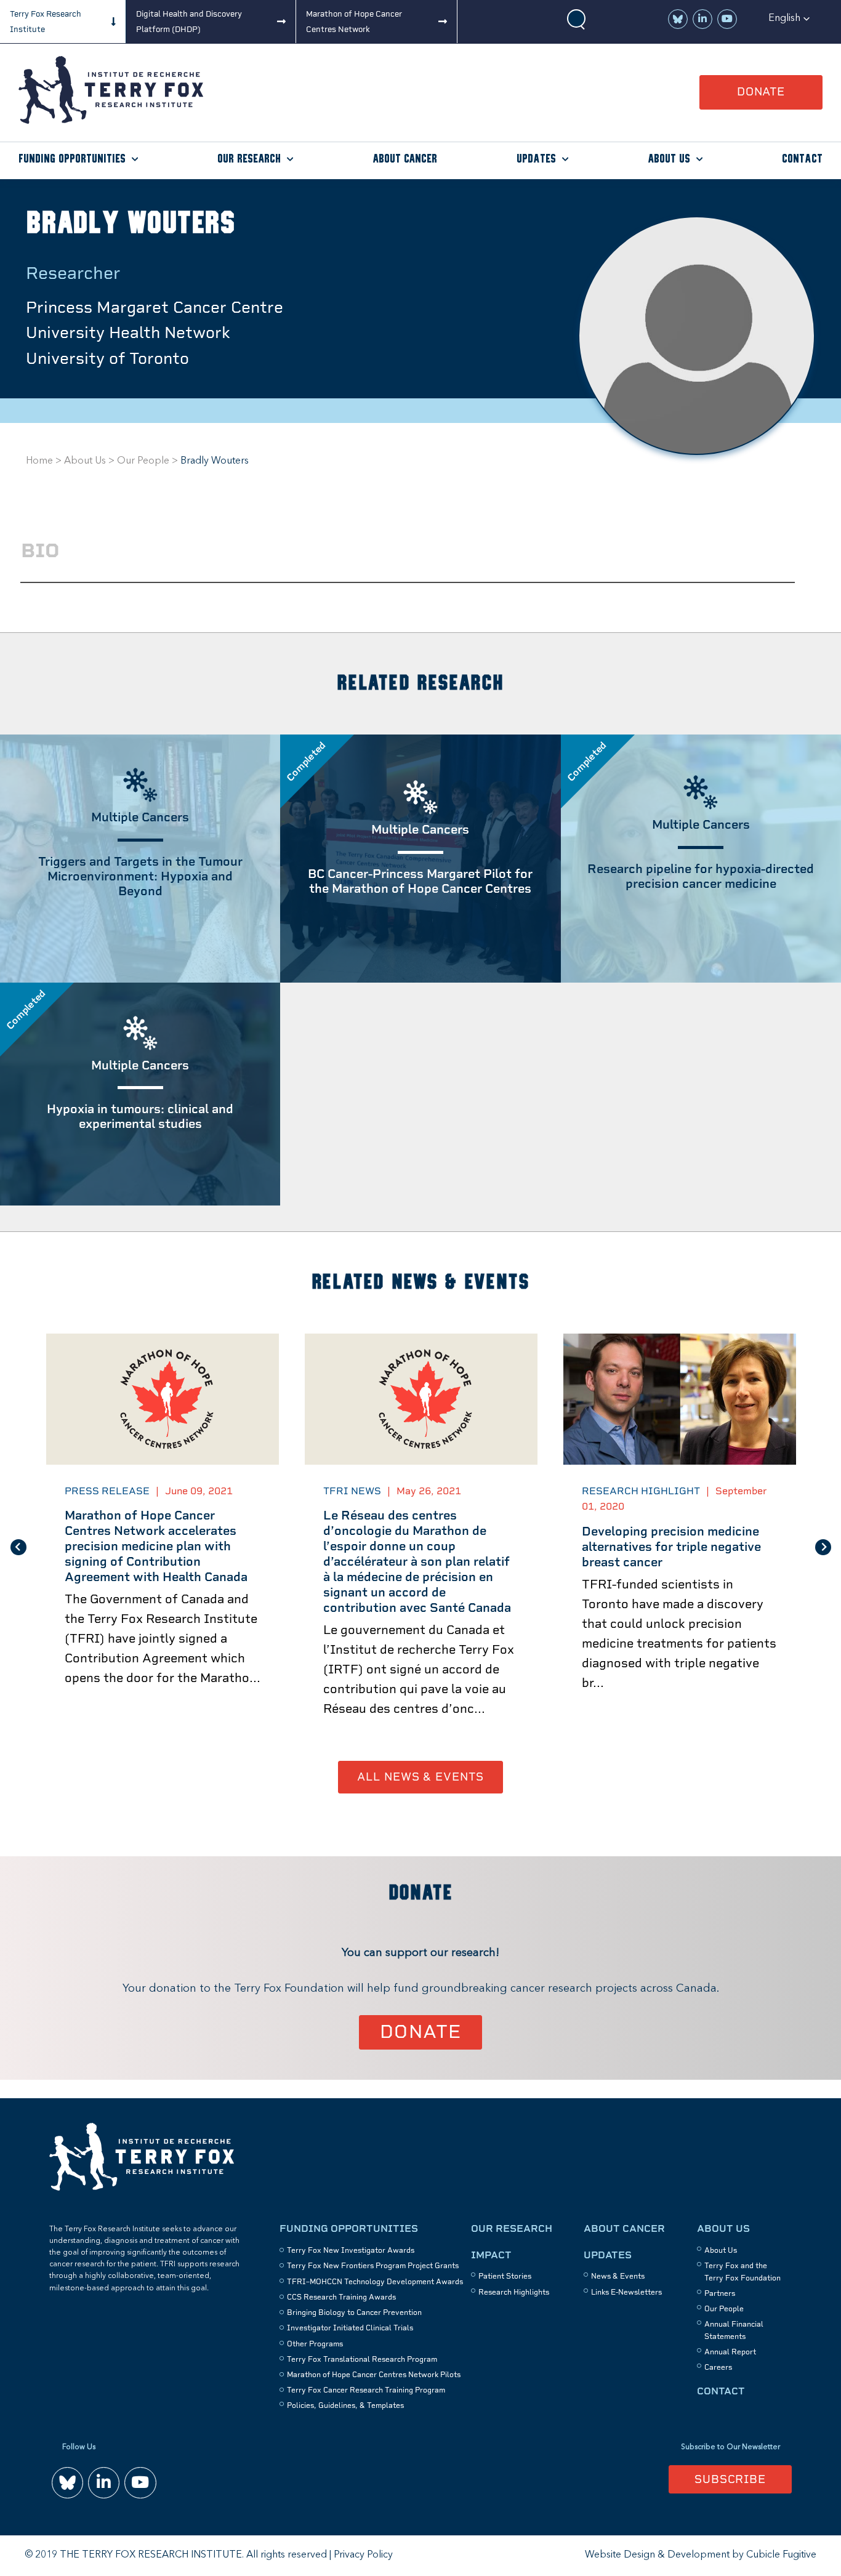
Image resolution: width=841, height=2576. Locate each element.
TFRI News (352, 1491)
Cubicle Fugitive (781, 2555)
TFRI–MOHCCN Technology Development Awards (375, 2282)
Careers (718, 2367)
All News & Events (420, 1777)
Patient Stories (505, 2276)
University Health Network (128, 332)
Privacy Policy (363, 2555)
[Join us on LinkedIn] (702, 19)
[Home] (111, 121)
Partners (720, 2293)
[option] (163, 1547)
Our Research (249, 159)
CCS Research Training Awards (341, 2297)
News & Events (618, 2276)
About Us (669, 159)
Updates (536, 159)
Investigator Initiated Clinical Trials (350, 2328)
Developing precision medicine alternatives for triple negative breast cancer (671, 1547)
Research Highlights (514, 2292)
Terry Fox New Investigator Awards (351, 2250)
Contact (802, 159)
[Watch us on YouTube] (727, 19)
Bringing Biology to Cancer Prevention (354, 2312)
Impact (491, 2255)
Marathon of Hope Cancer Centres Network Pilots (374, 2375)
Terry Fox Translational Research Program (362, 2359)
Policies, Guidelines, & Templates (345, 2405)
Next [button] (823, 1547)
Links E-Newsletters (626, 2292)
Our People (143, 461)
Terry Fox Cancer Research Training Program (366, 2390)
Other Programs (315, 2344)
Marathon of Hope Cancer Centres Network (354, 22)
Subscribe (730, 2479)
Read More (420, 982)
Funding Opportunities (72, 159)
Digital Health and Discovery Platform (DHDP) (189, 22)
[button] (789, 18)
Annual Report (730, 2352)
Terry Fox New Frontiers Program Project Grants (373, 2266)
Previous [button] (18, 1547)
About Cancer (405, 159)
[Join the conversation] (678, 19)
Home (39, 461)
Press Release (107, 1491)
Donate (761, 91)
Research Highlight (641, 1491)
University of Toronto (107, 358)
